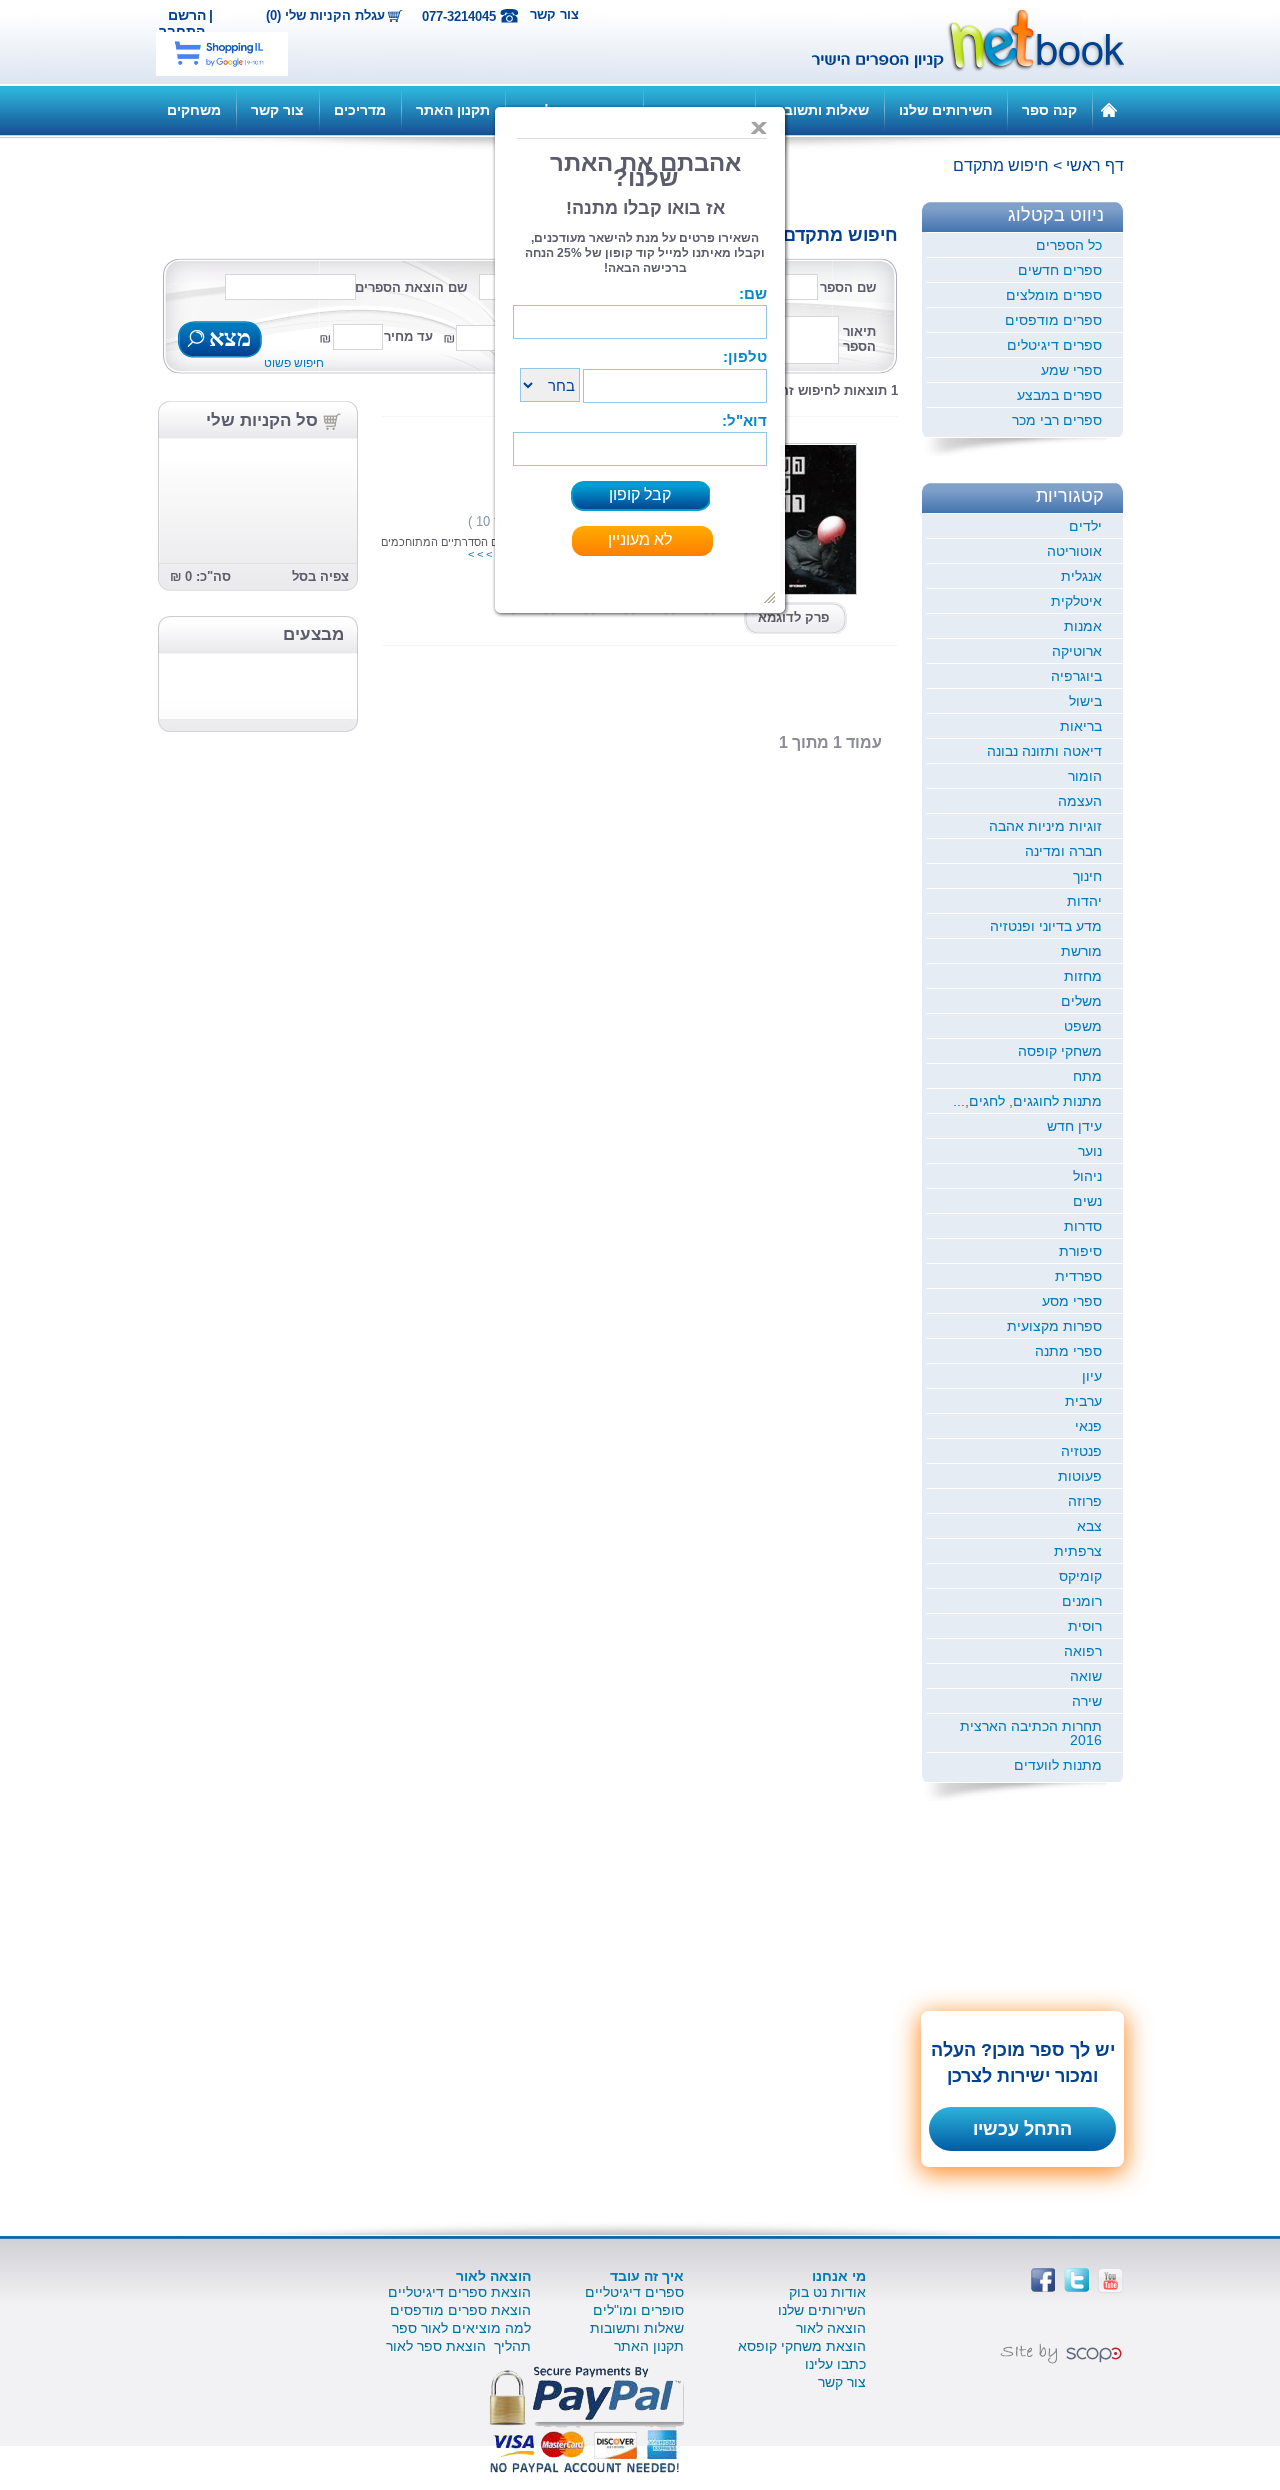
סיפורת (1080, 1251)
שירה (1087, 1701)
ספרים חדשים (1060, 270)
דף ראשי (1095, 165)
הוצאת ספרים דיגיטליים (459, 2292)
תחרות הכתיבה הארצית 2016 (1031, 1733)
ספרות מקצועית (1054, 1326)
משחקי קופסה (1060, 1051)
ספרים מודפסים (1053, 320)
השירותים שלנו (945, 110)
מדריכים (360, 110)
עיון (1092, 1376)
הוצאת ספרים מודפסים (460, 2310)
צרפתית (1078, 1551)
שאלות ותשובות (819, 110)
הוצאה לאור (831, 2328)
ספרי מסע (1072, 1301)
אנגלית (1081, 576)
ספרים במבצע (1059, 395)
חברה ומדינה (1063, 851)
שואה (1086, 1676)
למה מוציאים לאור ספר (461, 2328)
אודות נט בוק (827, 2292)
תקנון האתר (453, 110)
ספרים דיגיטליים (634, 2292)
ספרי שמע (1071, 370)
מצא (227, 340)
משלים (1081, 1001)
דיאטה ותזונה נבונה (1044, 751)
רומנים (1082, 1601)
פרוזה (1085, 1501)
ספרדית (1078, 1276)
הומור (1085, 776)
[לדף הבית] (1109, 109)
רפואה (1083, 1651)
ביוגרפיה (1076, 676)
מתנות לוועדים (1058, 1765)
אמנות (1083, 626)
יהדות (1084, 901)
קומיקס (1080, 1576)
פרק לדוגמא (793, 617)
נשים (1087, 1201)
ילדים (1085, 526)
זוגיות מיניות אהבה (1045, 826)
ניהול (1087, 1176)
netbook (957, 42)
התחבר (182, 31)
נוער (1090, 1151)
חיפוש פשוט (294, 363)
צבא (1089, 1526)
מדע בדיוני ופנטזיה (1046, 926)
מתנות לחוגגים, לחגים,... (1027, 1101)
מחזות (1083, 976)
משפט (1083, 1026)
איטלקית (1076, 601)
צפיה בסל (320, 576)
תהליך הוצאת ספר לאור (458, 2346)
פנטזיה (1081, 1451)
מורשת (1081, 951)
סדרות (1083, 1226)
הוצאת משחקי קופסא (802, 2346)
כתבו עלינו (835, 2364)
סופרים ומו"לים (638, 2310)
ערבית (1083, 1401)
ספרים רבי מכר (1057, 420)
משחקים (194, 110)
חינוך (1087, 876)
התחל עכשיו (1022, 2129)
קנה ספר (1049, 110)
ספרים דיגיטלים (1054, 345)
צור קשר (554, 14)
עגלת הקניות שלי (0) (325, 16)
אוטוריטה (1074, 551)
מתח (1087, 1076)
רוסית (1085, 1626)
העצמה (1080, 801)
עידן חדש (1074, 1126)
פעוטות (1080, 1476)
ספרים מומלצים (1054, 295)
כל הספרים (1069, 245)
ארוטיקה (1077, 651)
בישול (1085, 701)
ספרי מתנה (1068, 1351)
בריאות (1081, 726)
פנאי (1088, 1426)
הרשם (187, 15)
